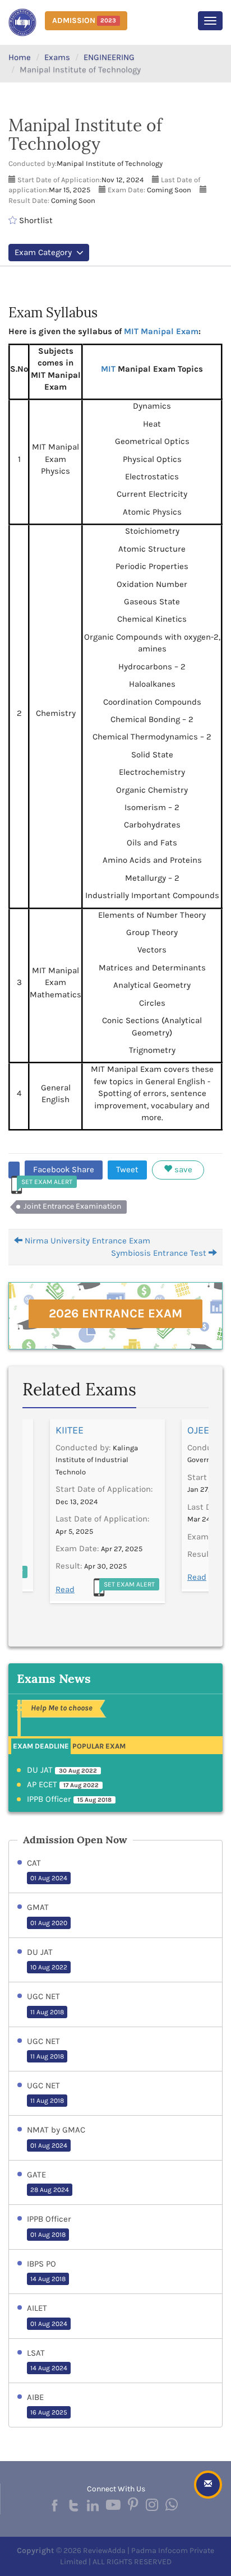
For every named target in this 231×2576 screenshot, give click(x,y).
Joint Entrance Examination (72, 1206)
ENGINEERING (109, 57)
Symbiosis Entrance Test (160, 1253)
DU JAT (62, 1770)
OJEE (198, 1430)
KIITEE (70, 1430)
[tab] (41, 1745)
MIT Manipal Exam (161, 331)
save (182, 1169)
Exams (57, 57)
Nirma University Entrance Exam (86, 1241)
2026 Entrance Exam (115, 1314)
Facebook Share (64, 1169)
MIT (108, 369)
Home (20, 57)
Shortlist (35, 220)
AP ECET (63, 1784)
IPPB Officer (69, 1799)
